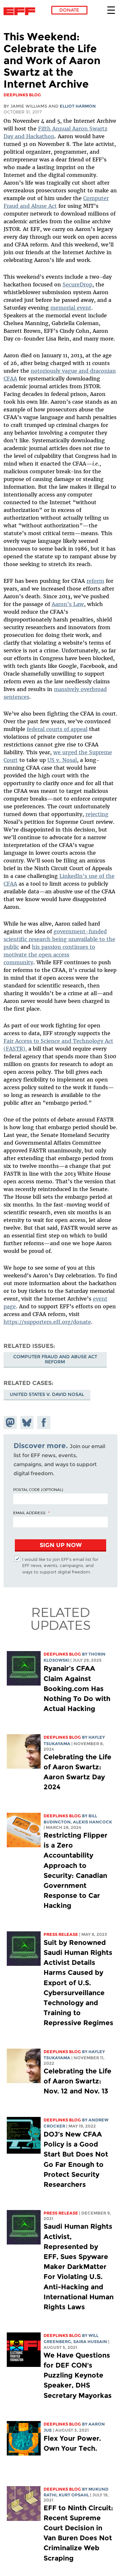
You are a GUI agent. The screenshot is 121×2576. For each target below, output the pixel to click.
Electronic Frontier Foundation (21, 11)
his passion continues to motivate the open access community (49, 955)
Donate (69, 10)
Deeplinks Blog (62, 1654)
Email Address (29, 1513)
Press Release (61, 1934)
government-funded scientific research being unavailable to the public (59, 939)
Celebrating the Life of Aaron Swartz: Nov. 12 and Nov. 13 (77, 2081)
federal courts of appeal (57, 729)
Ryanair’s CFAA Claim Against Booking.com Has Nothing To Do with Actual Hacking (77, 1688)
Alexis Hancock (92, 1822)
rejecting (97, 814)
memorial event (71, 308)
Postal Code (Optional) (38, 1489)
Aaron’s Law (68, 604)
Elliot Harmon (78, 106)
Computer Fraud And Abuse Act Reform (55, 1359)
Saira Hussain (90, 2342)
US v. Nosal (62, 760)
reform (95, 581)
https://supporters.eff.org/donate (47, 1322)
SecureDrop (77, 284)
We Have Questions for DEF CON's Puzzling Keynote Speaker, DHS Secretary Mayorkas (78, 2375)
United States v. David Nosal (47, 1394)
